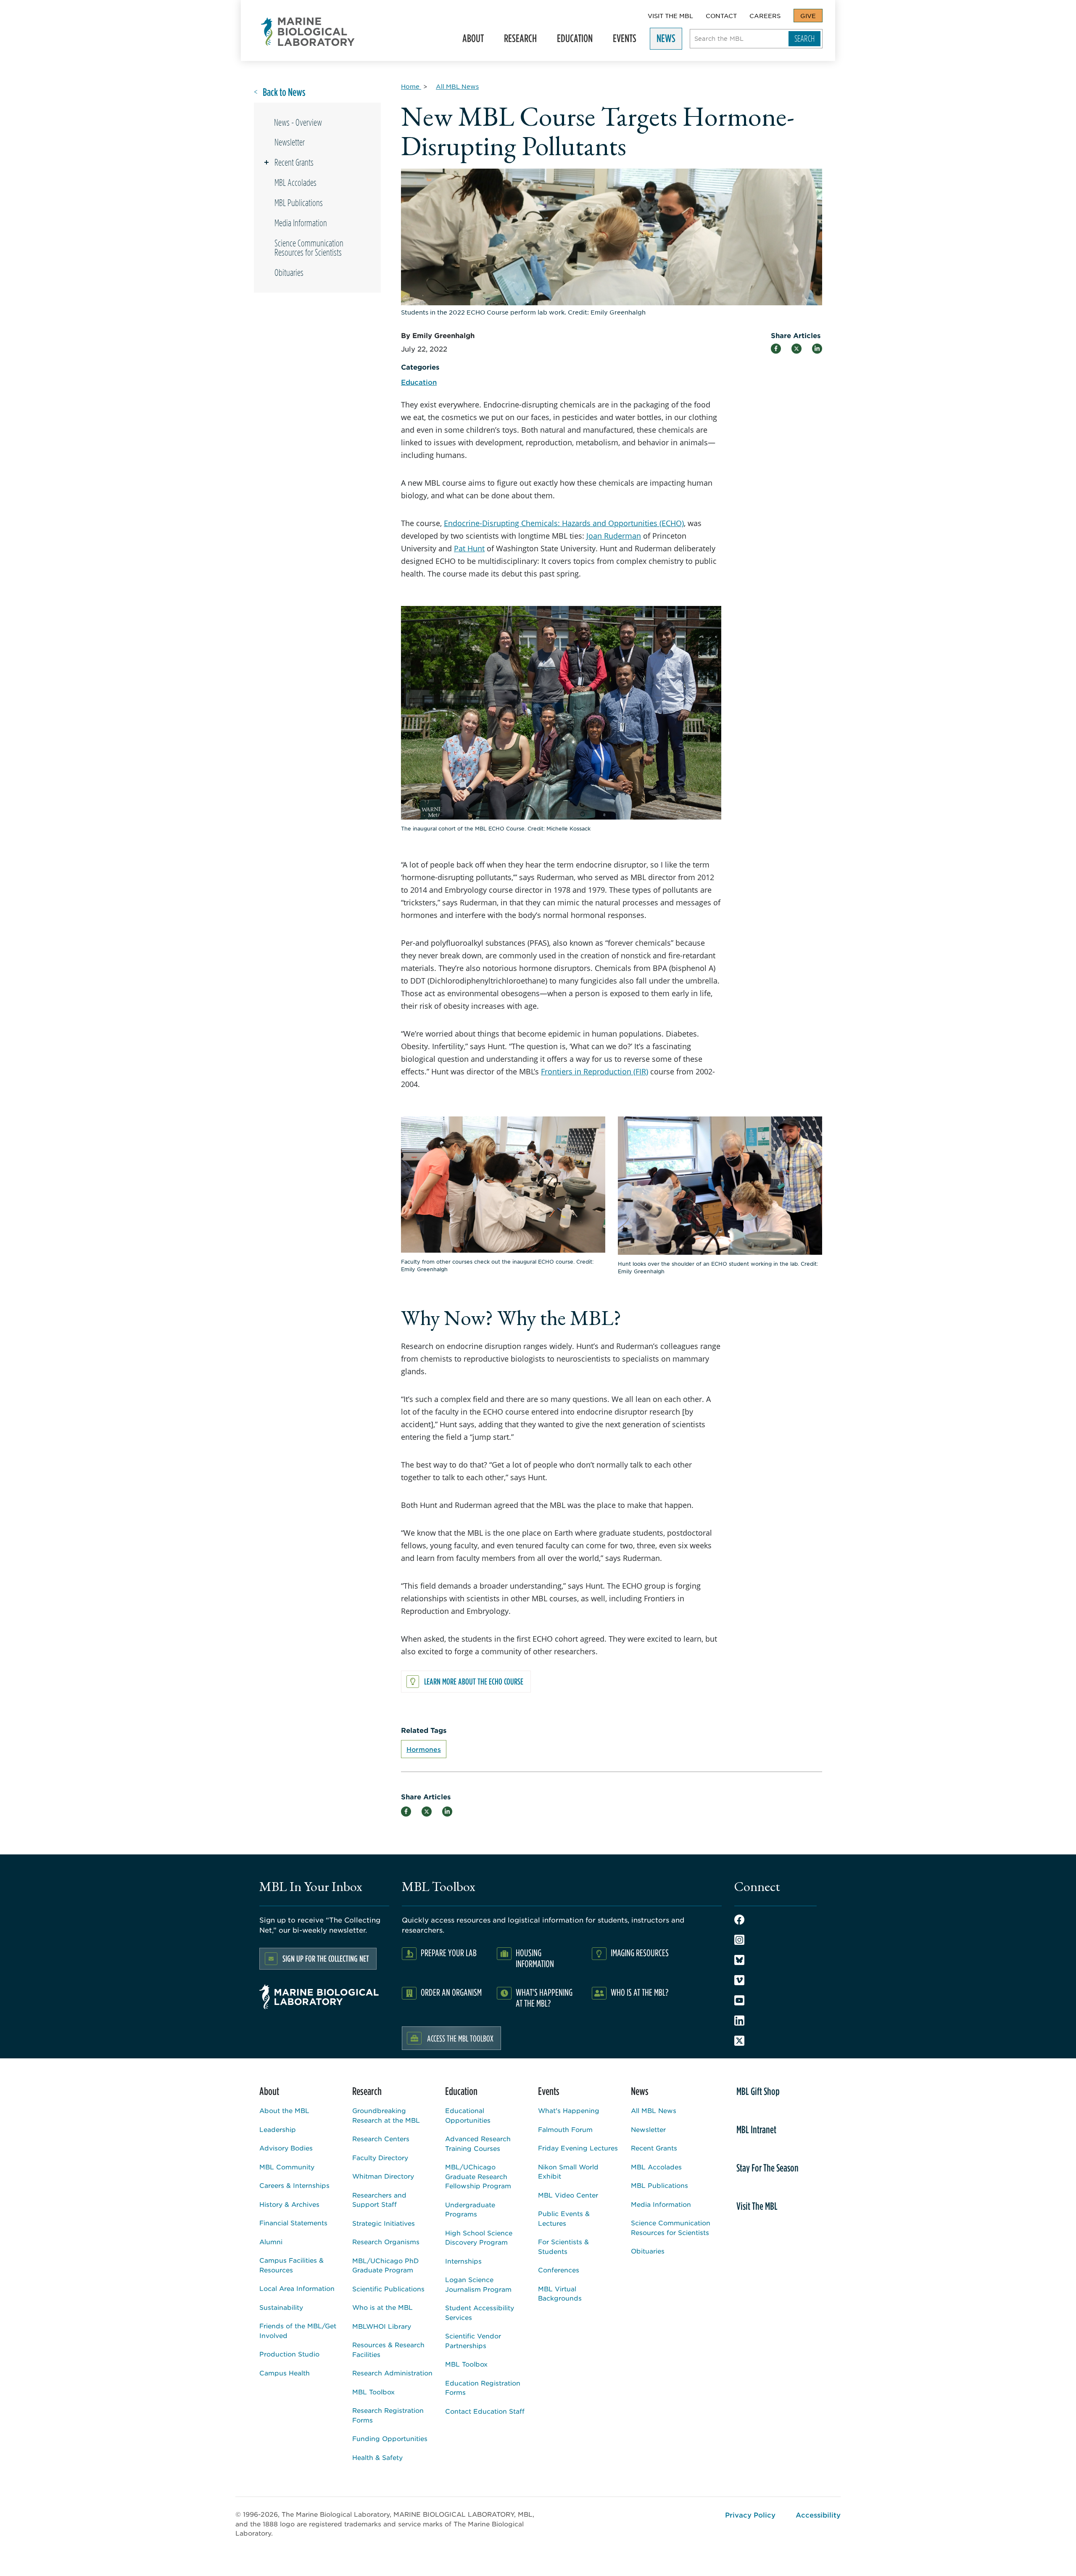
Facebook (739, 1920)
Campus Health (285, 2373)
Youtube (739, 2000)
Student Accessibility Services (480, 2312)
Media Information (301, 223)
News (663, 41)
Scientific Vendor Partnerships (473, 2341)
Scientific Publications (388, 2289)
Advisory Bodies (286, 2148)
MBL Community (287, 2167)
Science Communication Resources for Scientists (309, 248)
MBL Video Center (568, 2195)
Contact (721, 16)
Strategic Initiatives (384, 2223)
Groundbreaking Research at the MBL (386, 2115)
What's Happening (569, 2110)
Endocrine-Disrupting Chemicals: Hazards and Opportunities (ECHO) (564, 523)
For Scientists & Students (563, 2246)
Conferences (559, 2270)
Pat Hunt (469, 548)
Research (517, 41)
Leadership (278, 2129)
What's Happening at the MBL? (544, 1998)
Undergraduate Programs (470, 2209)
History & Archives (289, 2204)
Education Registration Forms (483, 2388)
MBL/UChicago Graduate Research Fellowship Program (478, 2176)
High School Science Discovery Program (479, 2237)
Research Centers (381, 2138)
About (470, 41)
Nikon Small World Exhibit (568, 2171)
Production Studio (289, 2354)
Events (621, 41)
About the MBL (284, 2110)
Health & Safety (377, 2457)
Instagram (739, 1940)
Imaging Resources (640, 1953)
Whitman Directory (383, 2176)
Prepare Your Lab (449, 1953)
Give (808, 16)
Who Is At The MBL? (640, 1992)
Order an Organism (451, 1992)
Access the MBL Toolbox (460, 2038)
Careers (765, 16)
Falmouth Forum (565, 2129)
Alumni (271, 2241)
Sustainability (281, 2307)
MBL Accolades (295, 182)
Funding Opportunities (390, 2438)
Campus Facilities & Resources (291, 2265)
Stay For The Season (767, 2168)
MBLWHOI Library (382, 2326)
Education (571, 41)
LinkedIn (739, 2021)
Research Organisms (386, 2241)
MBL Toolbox (373, 2392)
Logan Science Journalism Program (478, 2284)
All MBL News (654, 2110)
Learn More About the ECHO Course (474, 1681)
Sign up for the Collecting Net (326, 1958)
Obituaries (289, 272)
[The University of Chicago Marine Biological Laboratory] (308, 32)
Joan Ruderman (614, 536)
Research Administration (392, 2373)
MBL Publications (299, 203)
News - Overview (298, 122)
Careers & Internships (294, 2185)
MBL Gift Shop (758, 2091)
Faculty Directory (380, 2157)
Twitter (739, 2041)
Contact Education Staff (485, 2411)
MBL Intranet (756, 2129)
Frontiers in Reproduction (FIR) (595, 1071)
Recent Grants (294, 162)
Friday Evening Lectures (578, 2148)
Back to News (284, 92)
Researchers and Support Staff (379, 2200)
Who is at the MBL (382, 2307)
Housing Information (535, 1958)
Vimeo (739, 1980)
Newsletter (290, 142)
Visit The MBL (670, 16)
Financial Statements (293, 2223)
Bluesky (739, 1960)
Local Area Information (297, 2288)
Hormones (424, 1749)
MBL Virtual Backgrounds (560, 2293)
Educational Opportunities (468, 2115)
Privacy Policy (750, 2515)
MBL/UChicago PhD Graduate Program (385, 2265)
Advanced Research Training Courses (478, 2143)
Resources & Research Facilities (388, 2349)
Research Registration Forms (388, 2415)
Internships (463, 2261)
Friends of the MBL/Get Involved (298, 2330)
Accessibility (818, 2515)
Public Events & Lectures (564, 2218)
